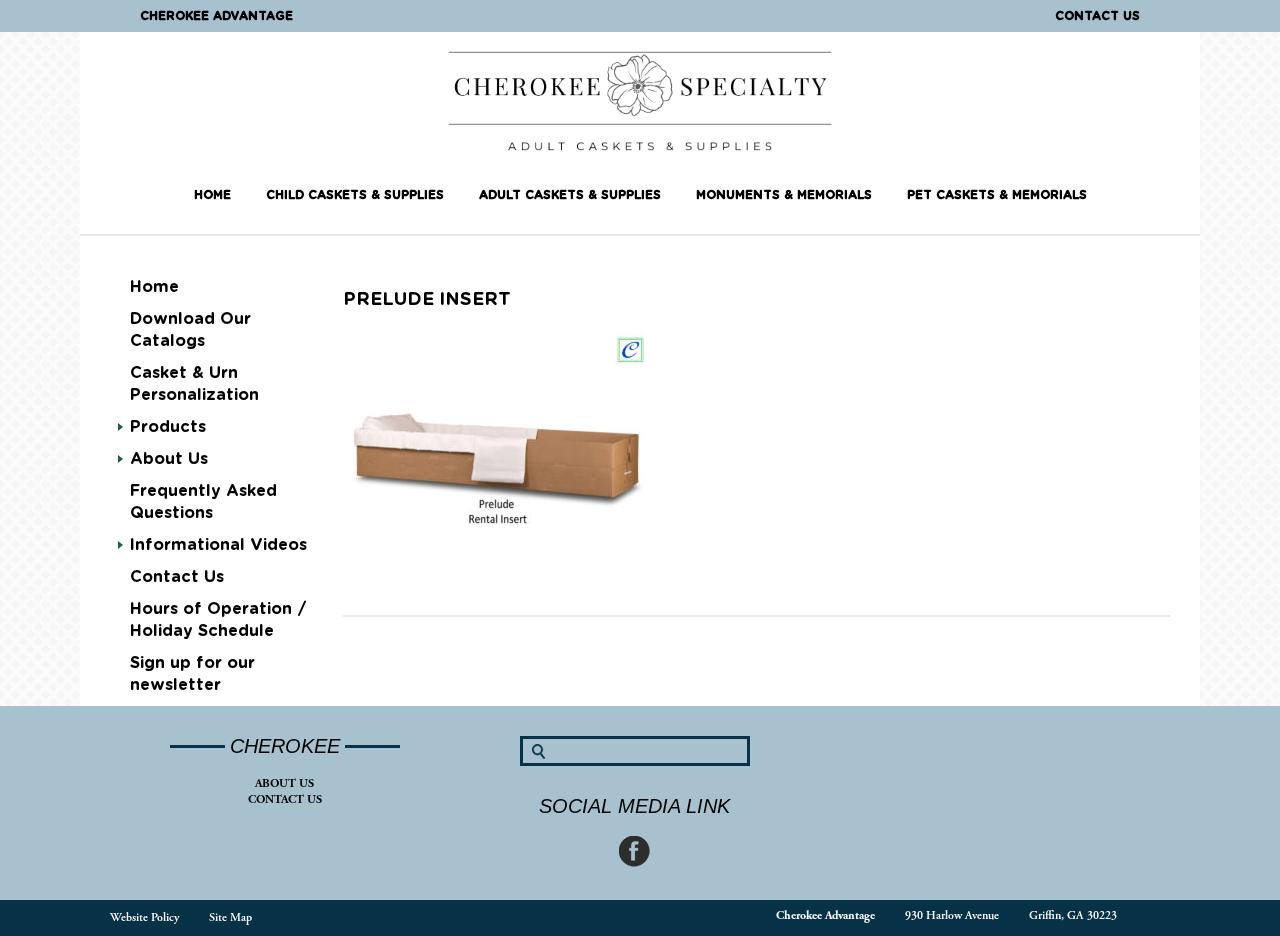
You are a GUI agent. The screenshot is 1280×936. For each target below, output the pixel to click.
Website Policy (144, 917)
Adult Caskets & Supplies (570, 195)
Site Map (230, 917)
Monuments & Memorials (784, 195)
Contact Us (1097, 16)
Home (212, 195)
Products (168, 427)
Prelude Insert (427, 300)
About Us (284, 783)
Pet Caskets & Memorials (997, 195)
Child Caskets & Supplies (355, 195)
